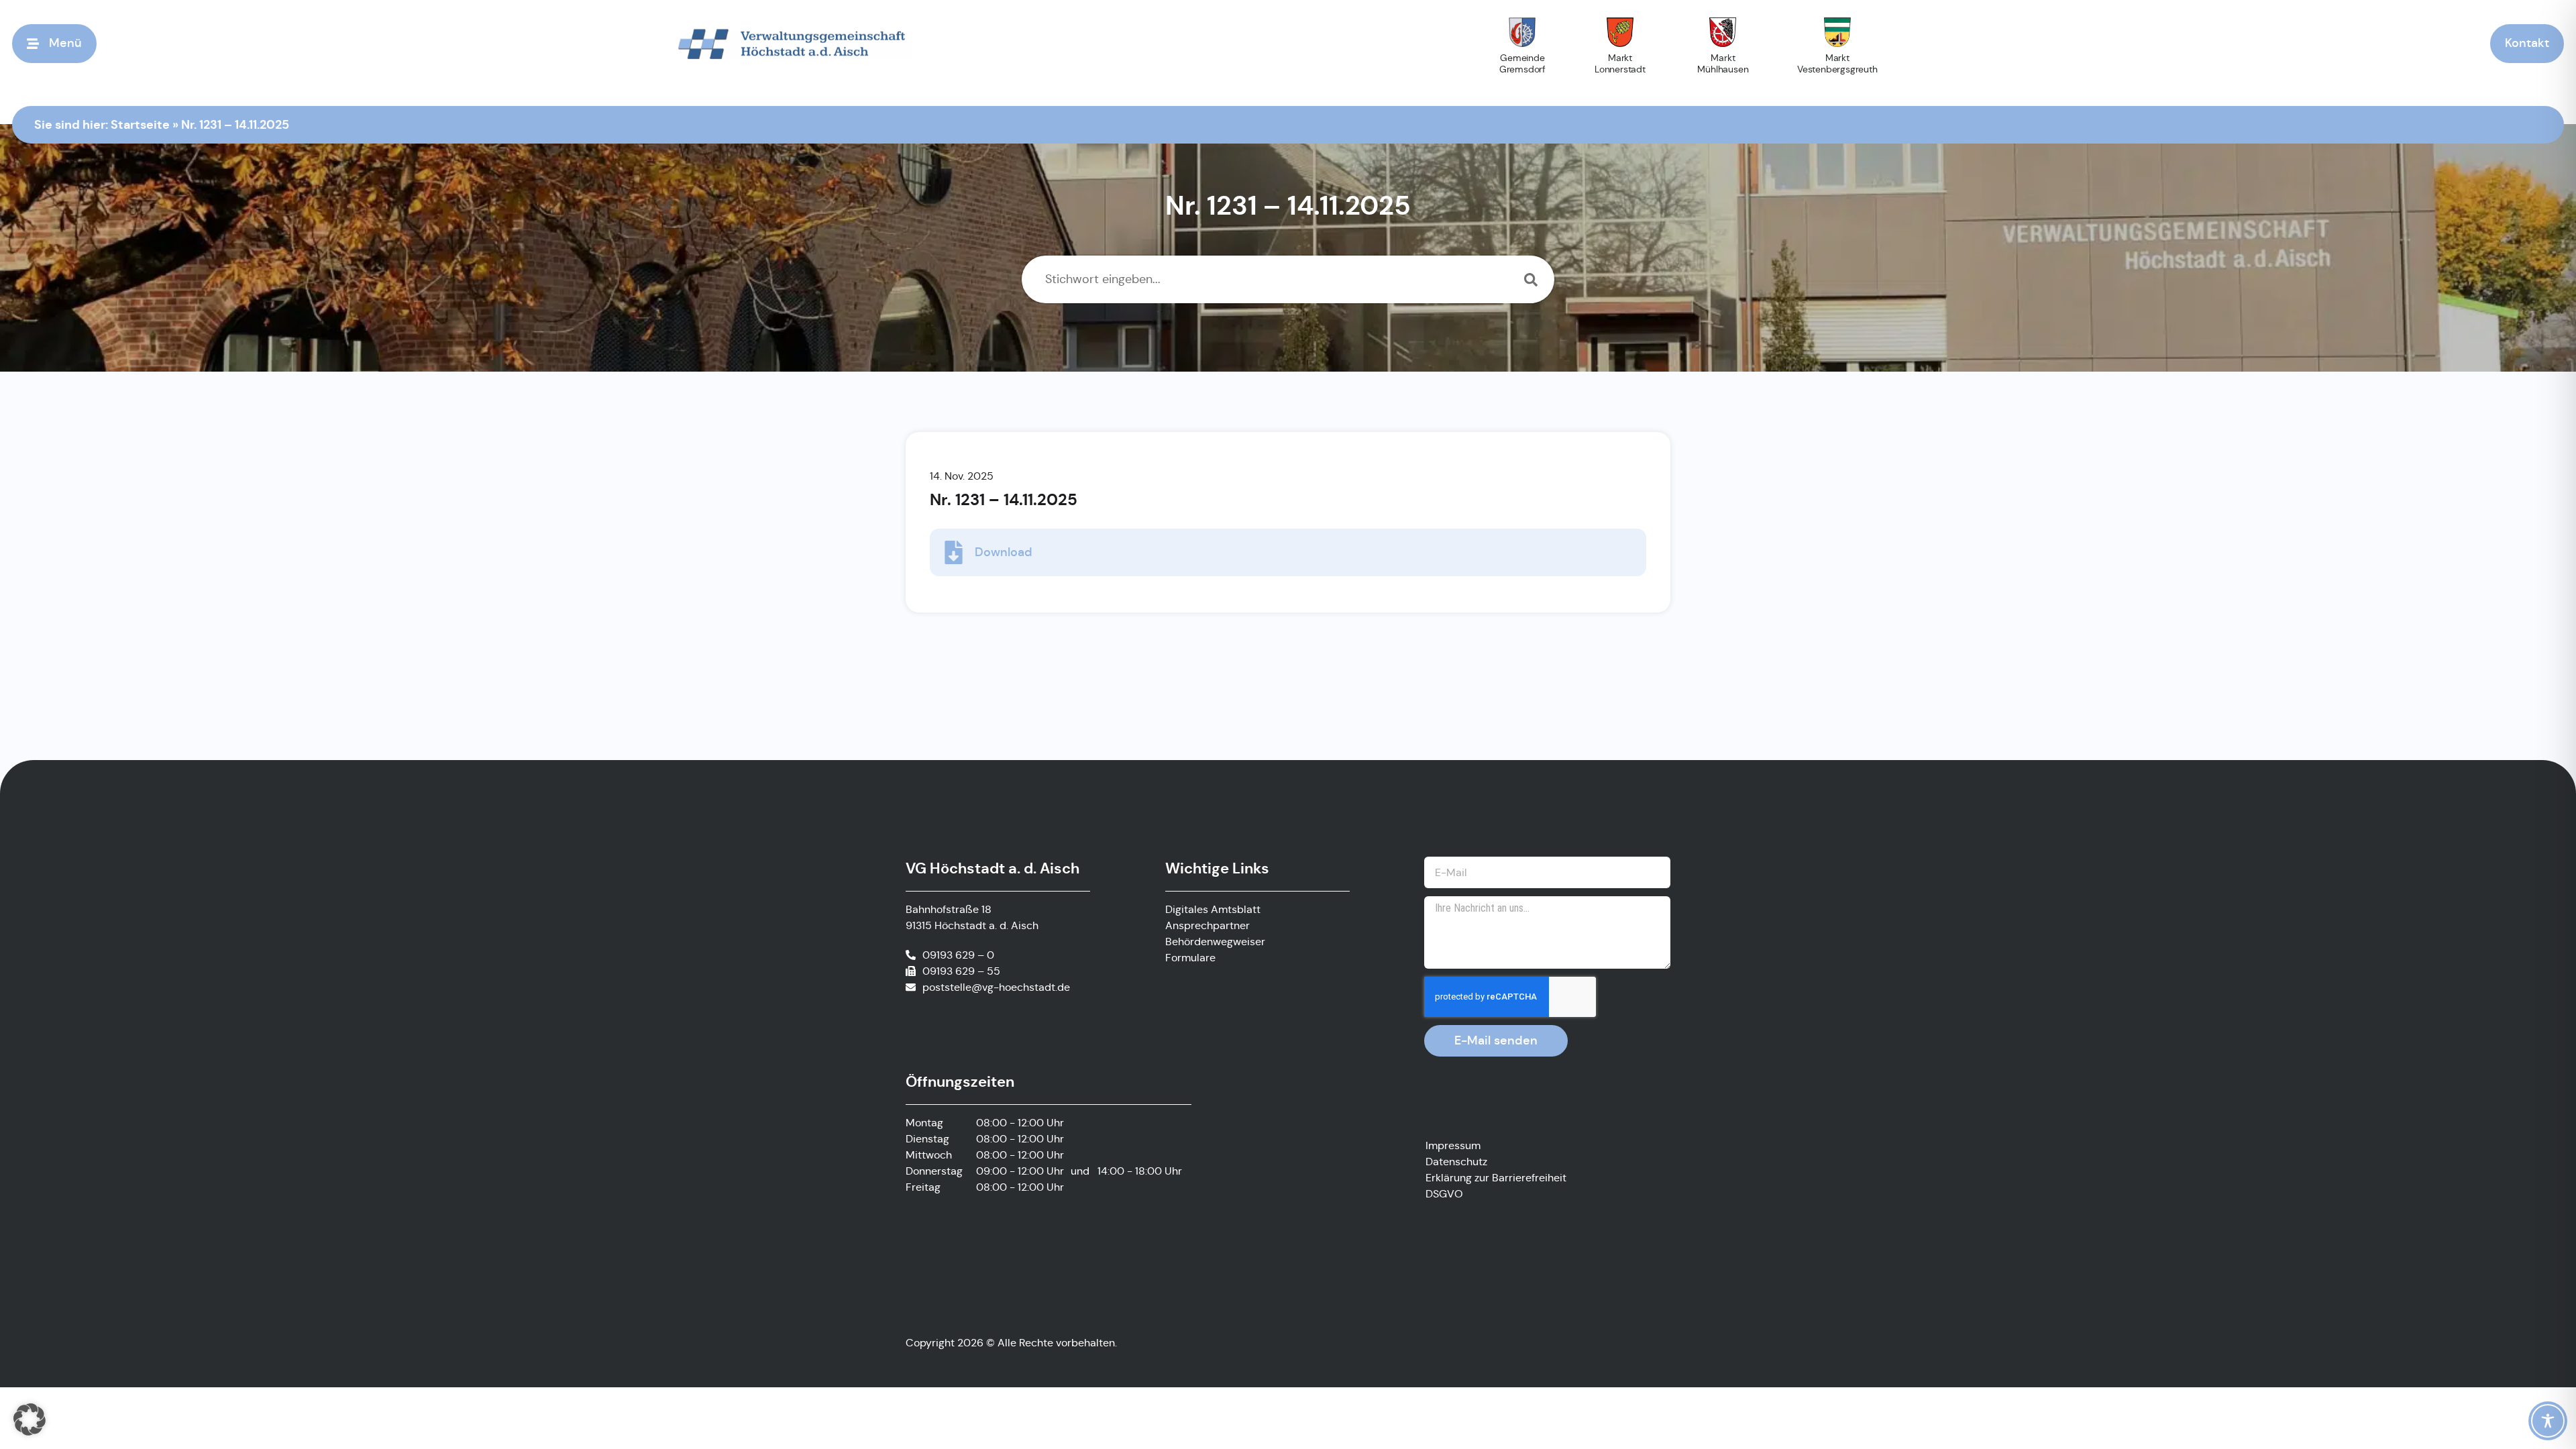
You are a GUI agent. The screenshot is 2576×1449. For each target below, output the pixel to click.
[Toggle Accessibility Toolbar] (2548, 1421)
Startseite (140, 124)
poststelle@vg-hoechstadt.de (996, 987)
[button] (30, 1419)
